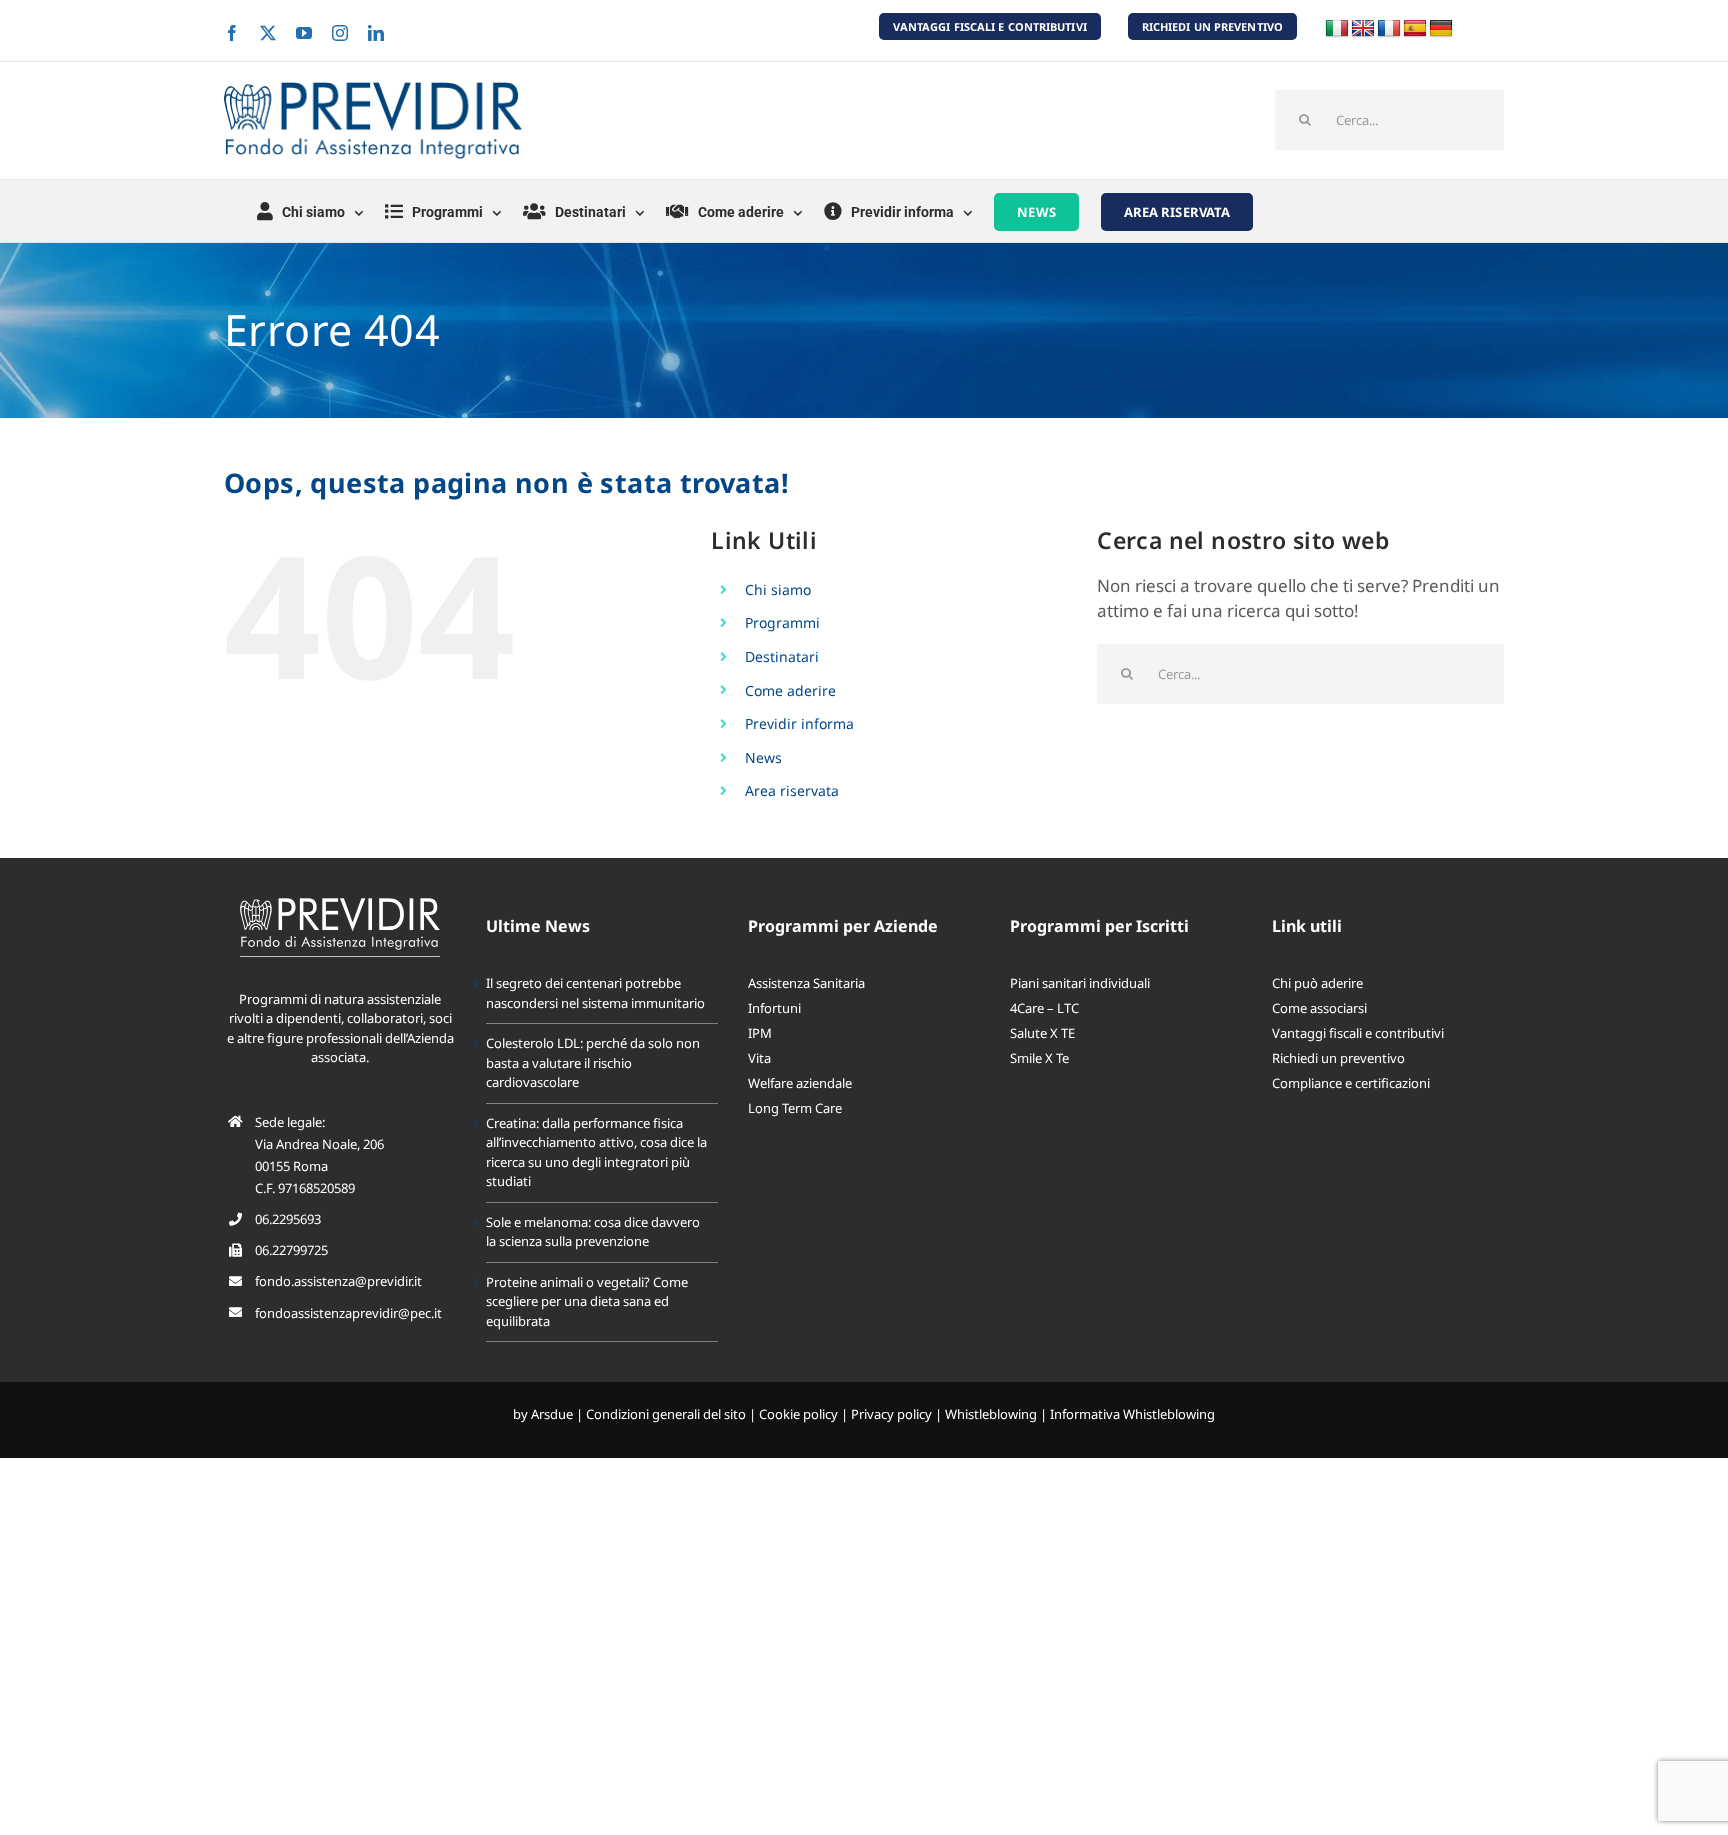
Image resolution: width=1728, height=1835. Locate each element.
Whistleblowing (991, 1414)
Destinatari (782, 656)
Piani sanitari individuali (1080, 983)
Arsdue (552, 1414)
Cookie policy (798, 1414)
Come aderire (790, 690)
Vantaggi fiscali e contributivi (1358, 1033)
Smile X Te (1039, 1058)
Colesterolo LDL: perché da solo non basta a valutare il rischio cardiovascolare (593, 1062)
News (763, 757)
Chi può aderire (1317, 983)
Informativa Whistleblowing (1132, 1414)
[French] (1389, 29)
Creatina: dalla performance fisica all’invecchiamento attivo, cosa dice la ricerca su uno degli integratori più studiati (596, 1152)
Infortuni (774, 1008)
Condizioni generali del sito (666, 1414)
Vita (759, 1058)
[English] (1363, 29)
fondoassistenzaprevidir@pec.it (348, 1313)
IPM (760, 1033)
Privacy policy (891, 1414)
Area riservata (792, 790)
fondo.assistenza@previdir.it (338, 1281)
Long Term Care (795, 1108)
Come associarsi (1319, 1008)
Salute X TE (1042, 1033)
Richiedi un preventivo (1338, 1058)
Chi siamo (778, 589)
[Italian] (1337, 29)
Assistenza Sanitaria (806, 983)
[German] (1441, 29)
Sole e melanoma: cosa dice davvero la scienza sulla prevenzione (593, 1232)
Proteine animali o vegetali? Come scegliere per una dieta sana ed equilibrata (587, 1301)
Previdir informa (799, 723)
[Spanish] (1415, 29)
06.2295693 (288, 1219)
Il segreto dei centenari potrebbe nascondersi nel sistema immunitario (595, 993)
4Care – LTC (1044, 1008)
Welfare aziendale (800, 1083)
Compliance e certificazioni (1351, 1083)
